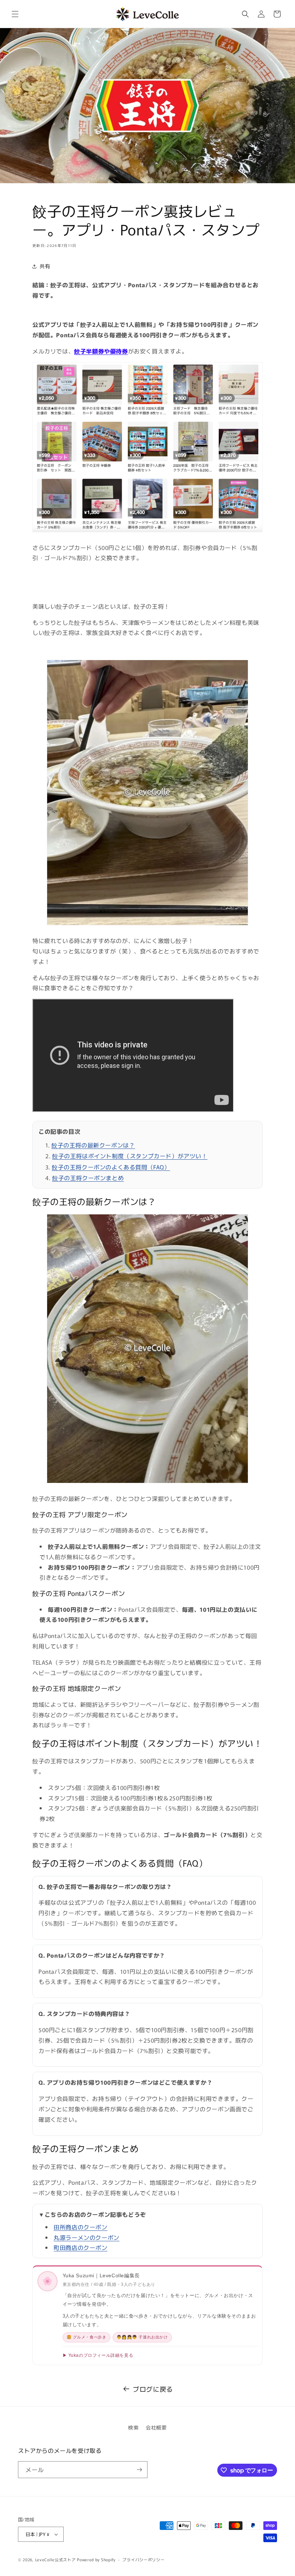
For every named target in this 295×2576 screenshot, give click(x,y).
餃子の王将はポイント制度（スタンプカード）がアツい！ (130, 1156)
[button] (15, 14)
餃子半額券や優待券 (101, 351)
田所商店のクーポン (80, 2227)
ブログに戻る (153, 2389)
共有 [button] (45, 266)
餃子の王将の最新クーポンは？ (93, 1145)
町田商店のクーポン (80, 2247)
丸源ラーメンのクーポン (87, 2237)
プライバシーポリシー (143, 2559)
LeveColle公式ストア (56, 2559)
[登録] (139, 2470)
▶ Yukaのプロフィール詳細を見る (98, 2355)
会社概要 (156, 2427)
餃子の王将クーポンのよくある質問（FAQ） (111, 1167)
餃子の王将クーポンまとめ (88, 1178)
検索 (133, 2427)
